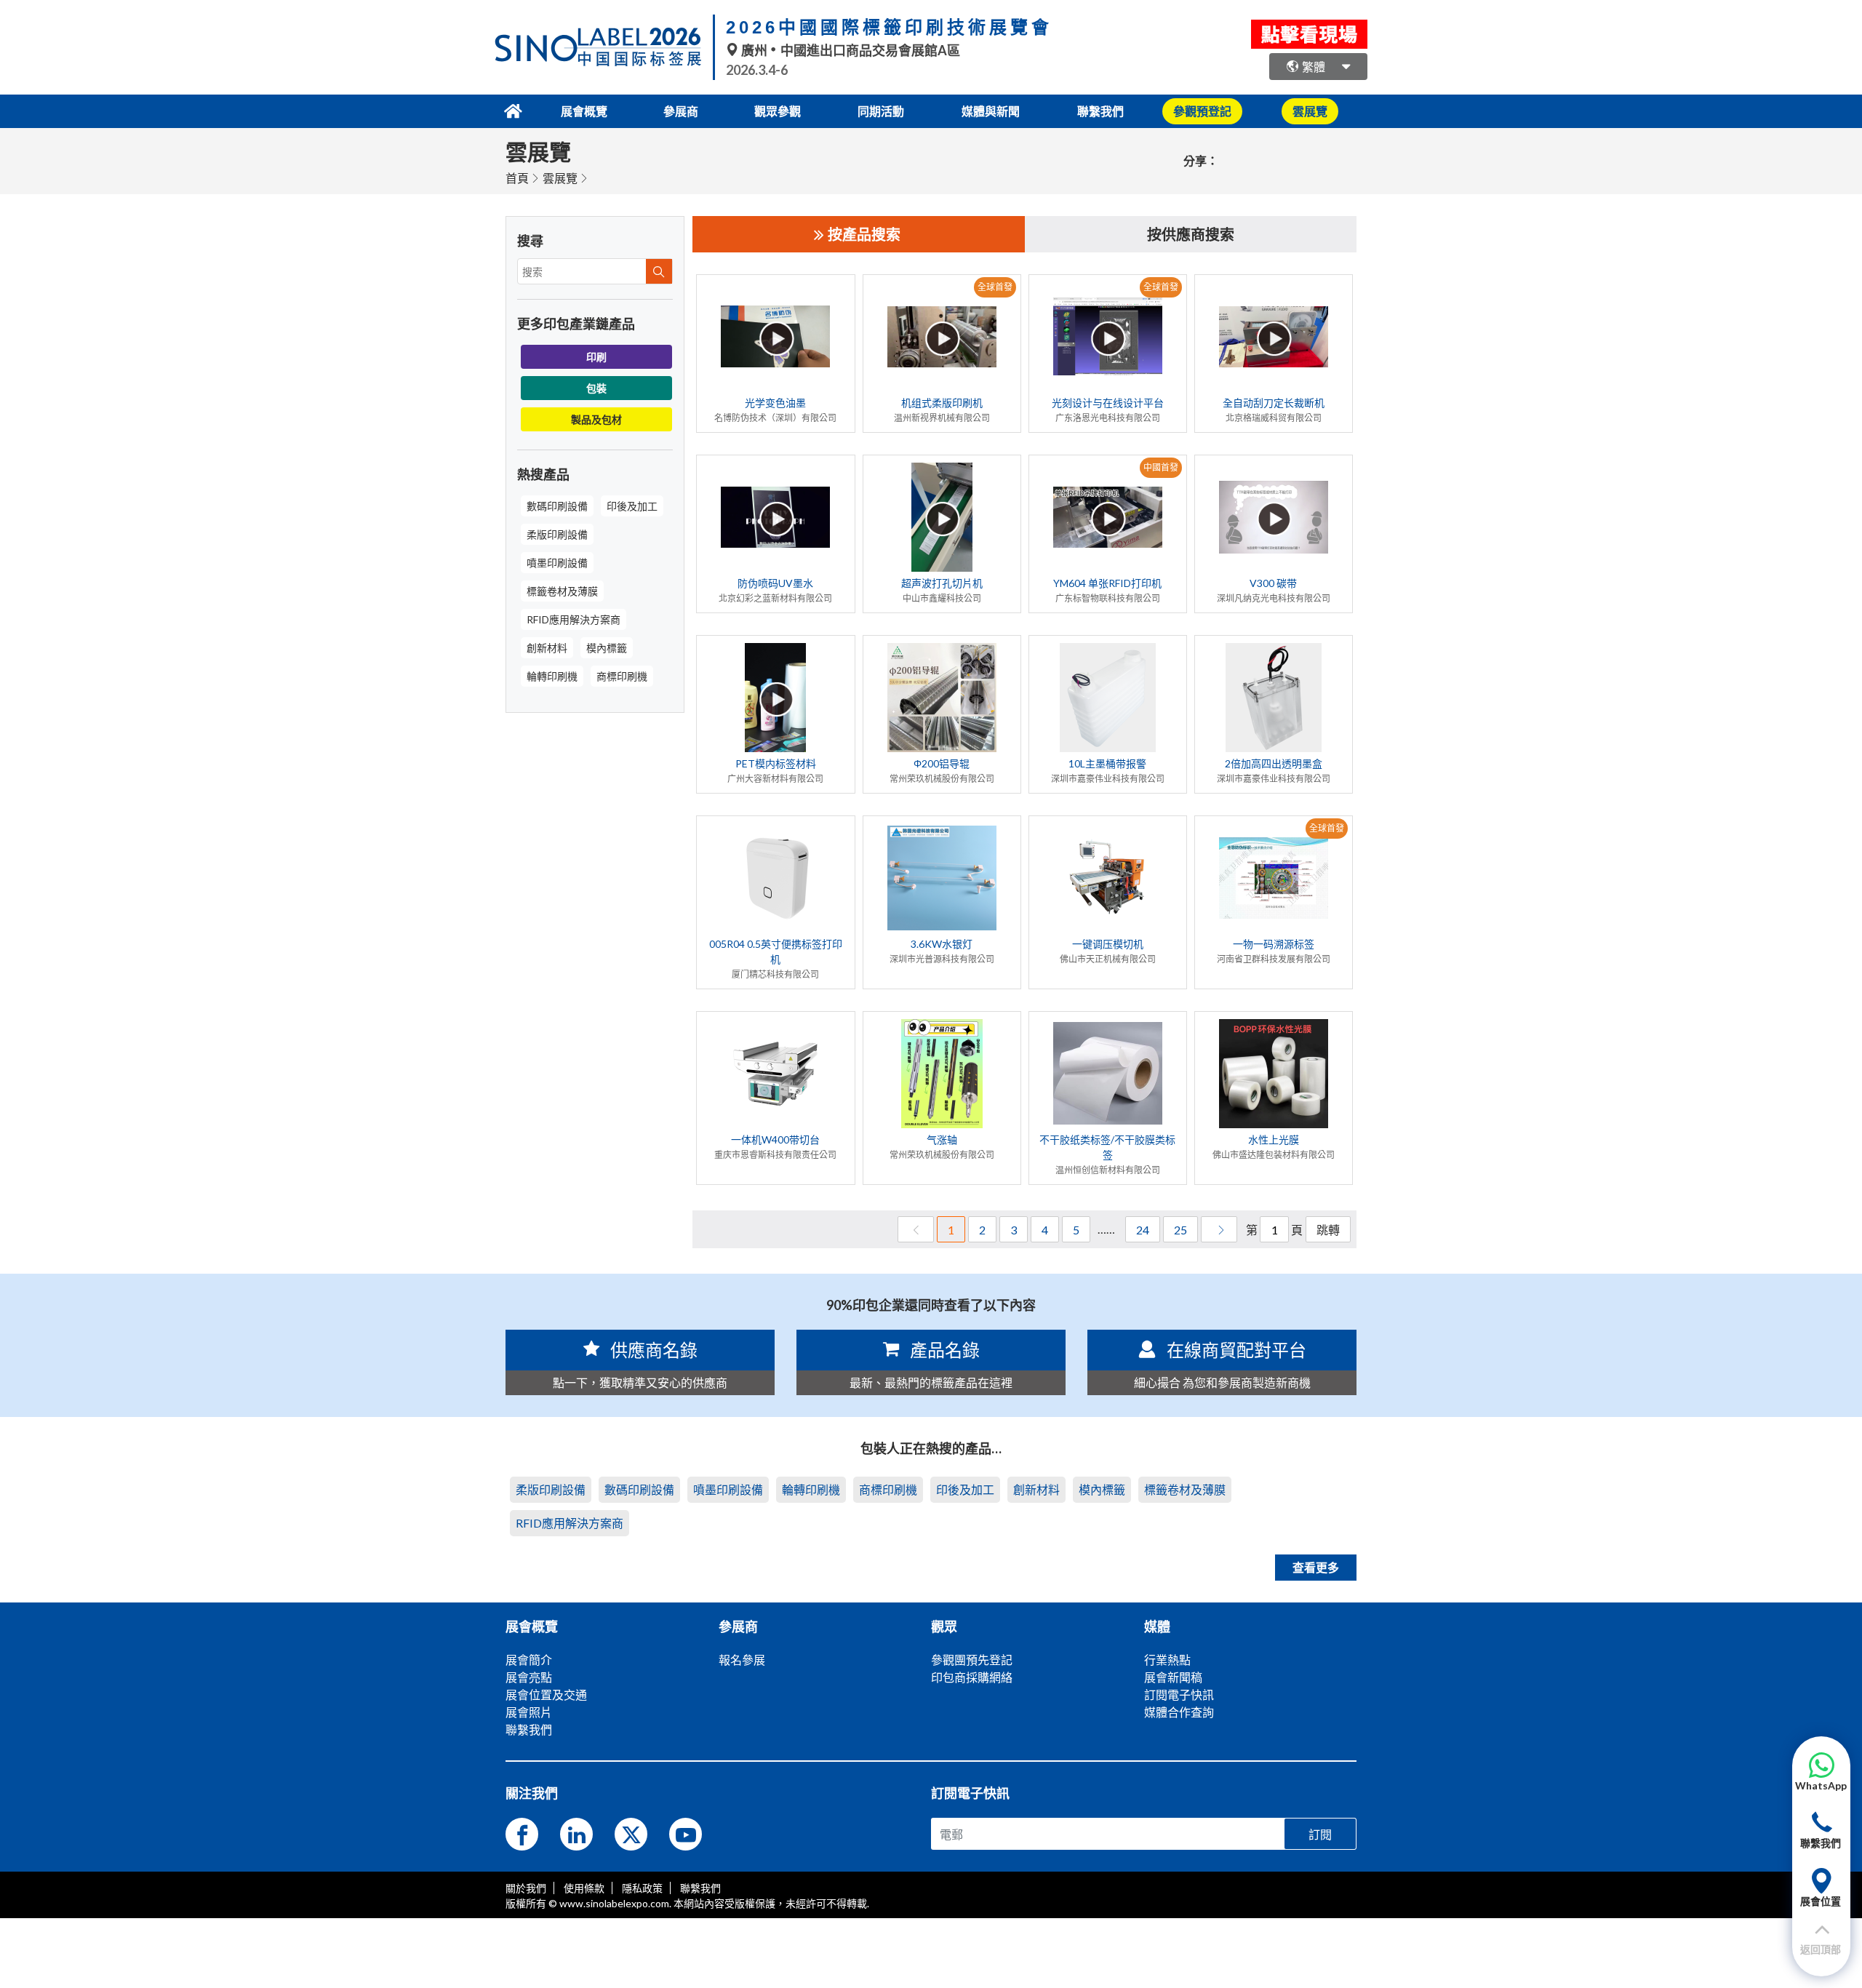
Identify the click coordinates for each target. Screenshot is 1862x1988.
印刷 (596, 357)
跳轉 (1328, 1230)
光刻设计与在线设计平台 (1108, 403)
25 (1180, 1230)
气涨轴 (942, 1139)
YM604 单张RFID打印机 (1107, 583)
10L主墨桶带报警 (1107, 763)
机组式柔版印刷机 (942, 403)
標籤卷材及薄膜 (562, 591)
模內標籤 (607, 648)
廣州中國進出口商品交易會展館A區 (850, 50)
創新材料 (547, 648)
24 (1143, 1230)
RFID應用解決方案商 (574, 619)
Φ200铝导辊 (942, 763)
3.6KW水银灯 (942, 944)
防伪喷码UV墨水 (775, 583)
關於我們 (526, 1888)
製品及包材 (596, 419)
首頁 (517, 178)
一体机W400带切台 (775, 1139)
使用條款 (584, 1888)
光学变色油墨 (775, 403)
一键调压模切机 (1108, 944)
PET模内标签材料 (776, 763)
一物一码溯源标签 (1274, 944)
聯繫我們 (1100, 111)
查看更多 (1316, 1567)
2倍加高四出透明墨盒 (1274, 763)
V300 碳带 (1273, 583)
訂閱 (1320, 1834)
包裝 (596, 388)
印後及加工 (632, 506)
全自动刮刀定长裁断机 (1274, 403)
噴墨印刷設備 (557, 563)
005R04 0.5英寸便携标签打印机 (776, 951)
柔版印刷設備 (557, 534)
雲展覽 (560, 178)
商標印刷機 (622, 676)
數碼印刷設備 (557, 506)
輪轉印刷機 (552, 676)
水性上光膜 (1274, 1139)
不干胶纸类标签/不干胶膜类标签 (1107, 1147)
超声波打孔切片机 (942, 583)
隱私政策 (642, 1888)
